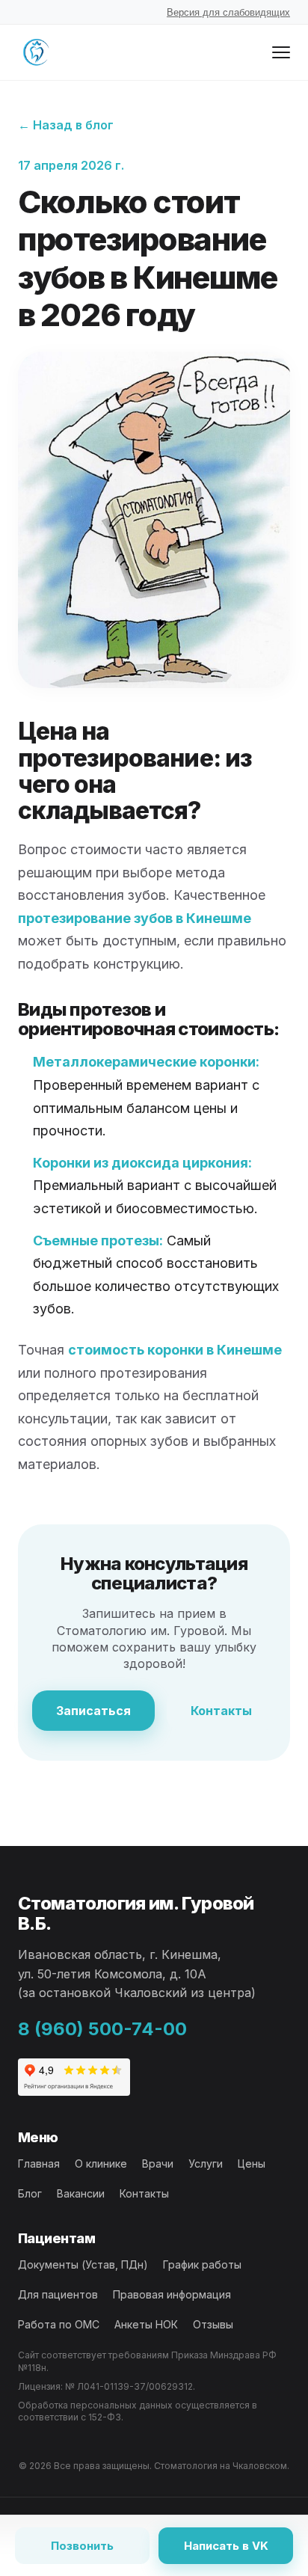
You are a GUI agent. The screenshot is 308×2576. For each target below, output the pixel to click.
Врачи (158, 2163)
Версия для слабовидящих (228, 12)
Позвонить (82, 2546)
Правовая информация (172, 2294)
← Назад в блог (66, 125)
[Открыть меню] (281, 52)
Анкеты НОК (146, 2324)
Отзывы (213, 2324)
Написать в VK (226, 2546)
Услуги (206, 2163)
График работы (202, 2264)
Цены (252, 2163)
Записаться (93, 1711)
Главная (39, 2163)
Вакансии (81, 2193)
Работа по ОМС (59, 2324)
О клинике (101, 2163)
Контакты (221, 1711)
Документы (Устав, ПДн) (83, 2264)
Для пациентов (58, 2294)
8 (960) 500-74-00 (102, 2029)
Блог (30, 2193)
